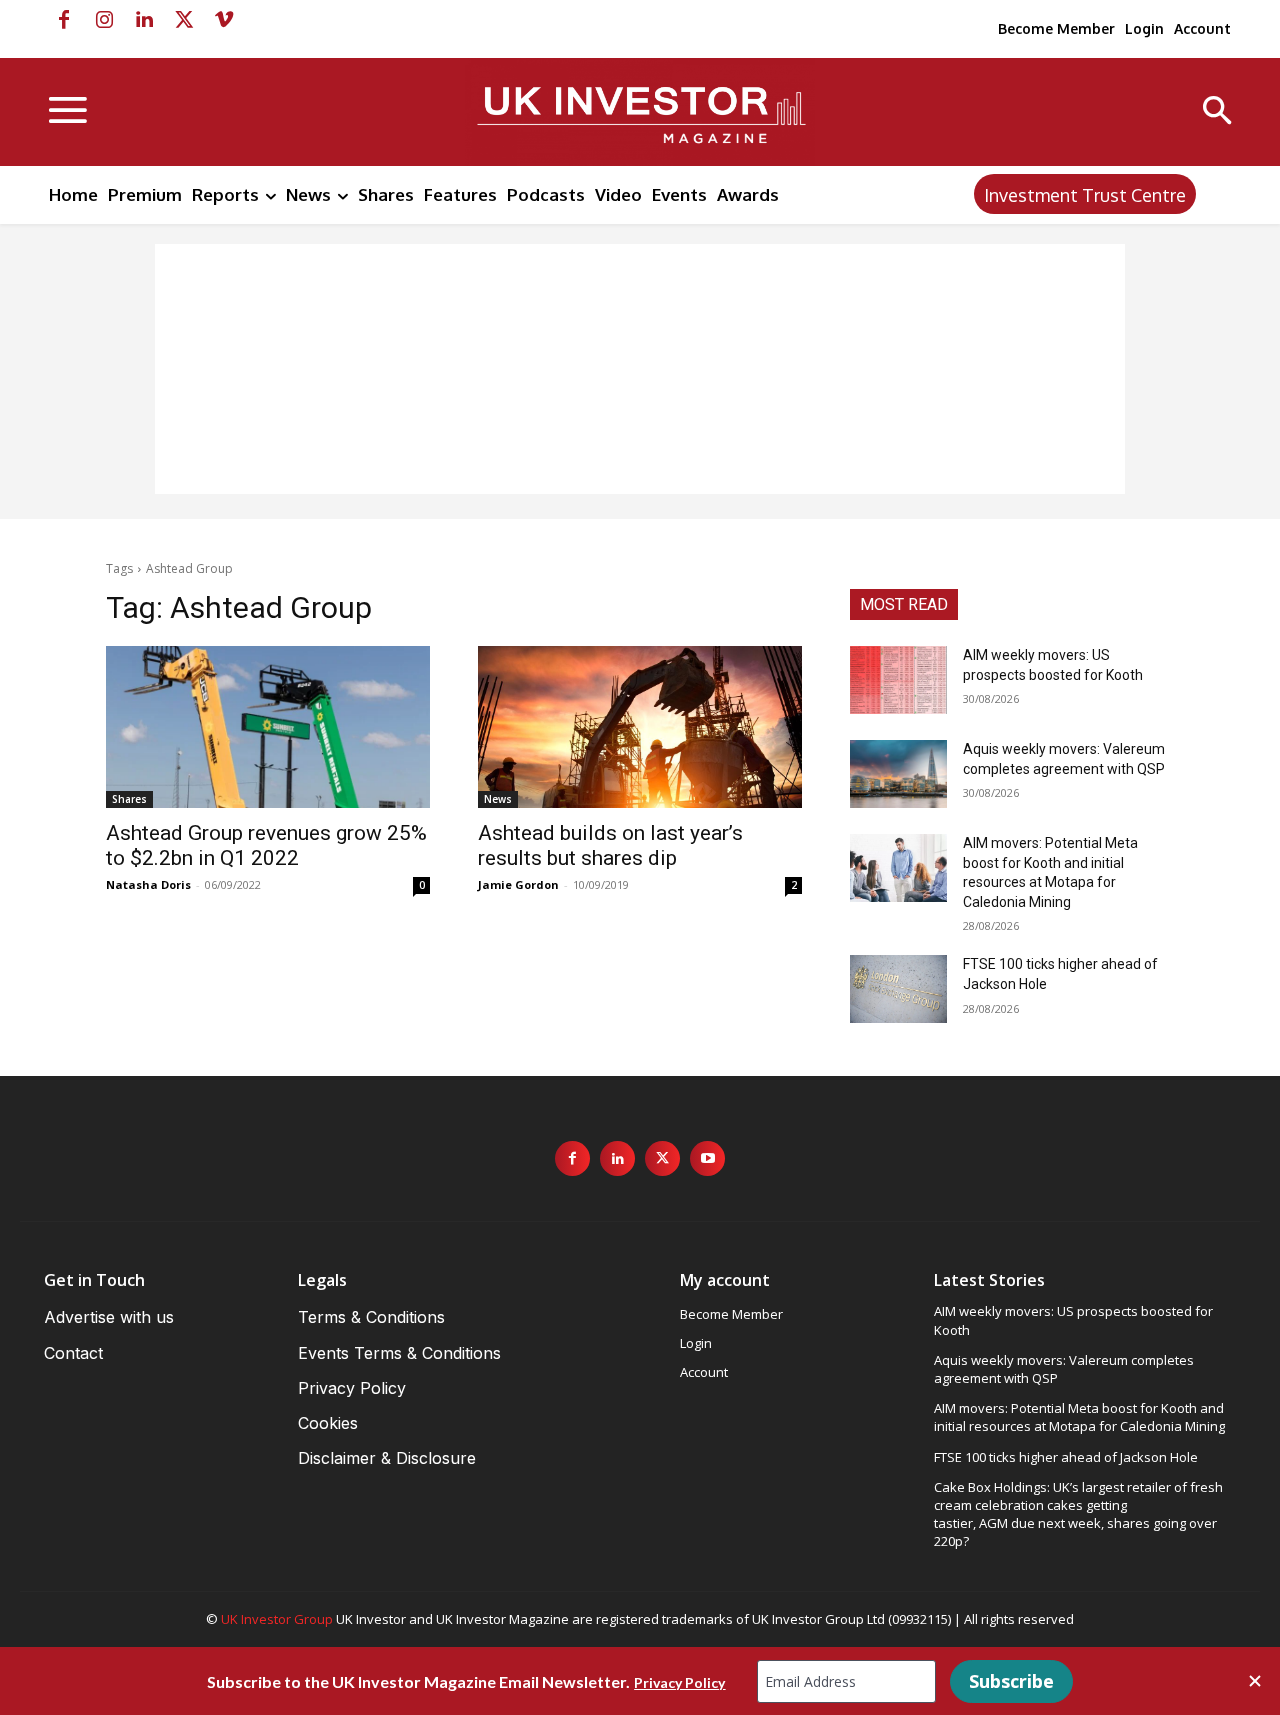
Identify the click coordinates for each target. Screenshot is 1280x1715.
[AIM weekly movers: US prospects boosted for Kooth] (898, 680)
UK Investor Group (277, 1619)
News (498, 799)
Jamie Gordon (518, 884)
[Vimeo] (224, 20)
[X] (184, 20)
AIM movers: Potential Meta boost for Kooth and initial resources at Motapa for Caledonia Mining (1079, 1417)
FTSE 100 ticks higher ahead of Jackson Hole (1066, 1457)
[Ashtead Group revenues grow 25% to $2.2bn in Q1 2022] (268, 727)
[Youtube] (707, 1158)
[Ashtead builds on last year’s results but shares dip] (640, 727)
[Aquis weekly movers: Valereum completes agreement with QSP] (898, 774)
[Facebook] (64, 20)
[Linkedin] (144, 20)
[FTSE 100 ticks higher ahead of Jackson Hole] (898, 989)
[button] (1217, 112)
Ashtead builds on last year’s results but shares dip (610, 845)
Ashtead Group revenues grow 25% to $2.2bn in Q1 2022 (266, 845)
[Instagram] (104, 20)
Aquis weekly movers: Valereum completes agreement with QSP (1064, 1369)
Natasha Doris (148, 884)
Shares (129, 799)
